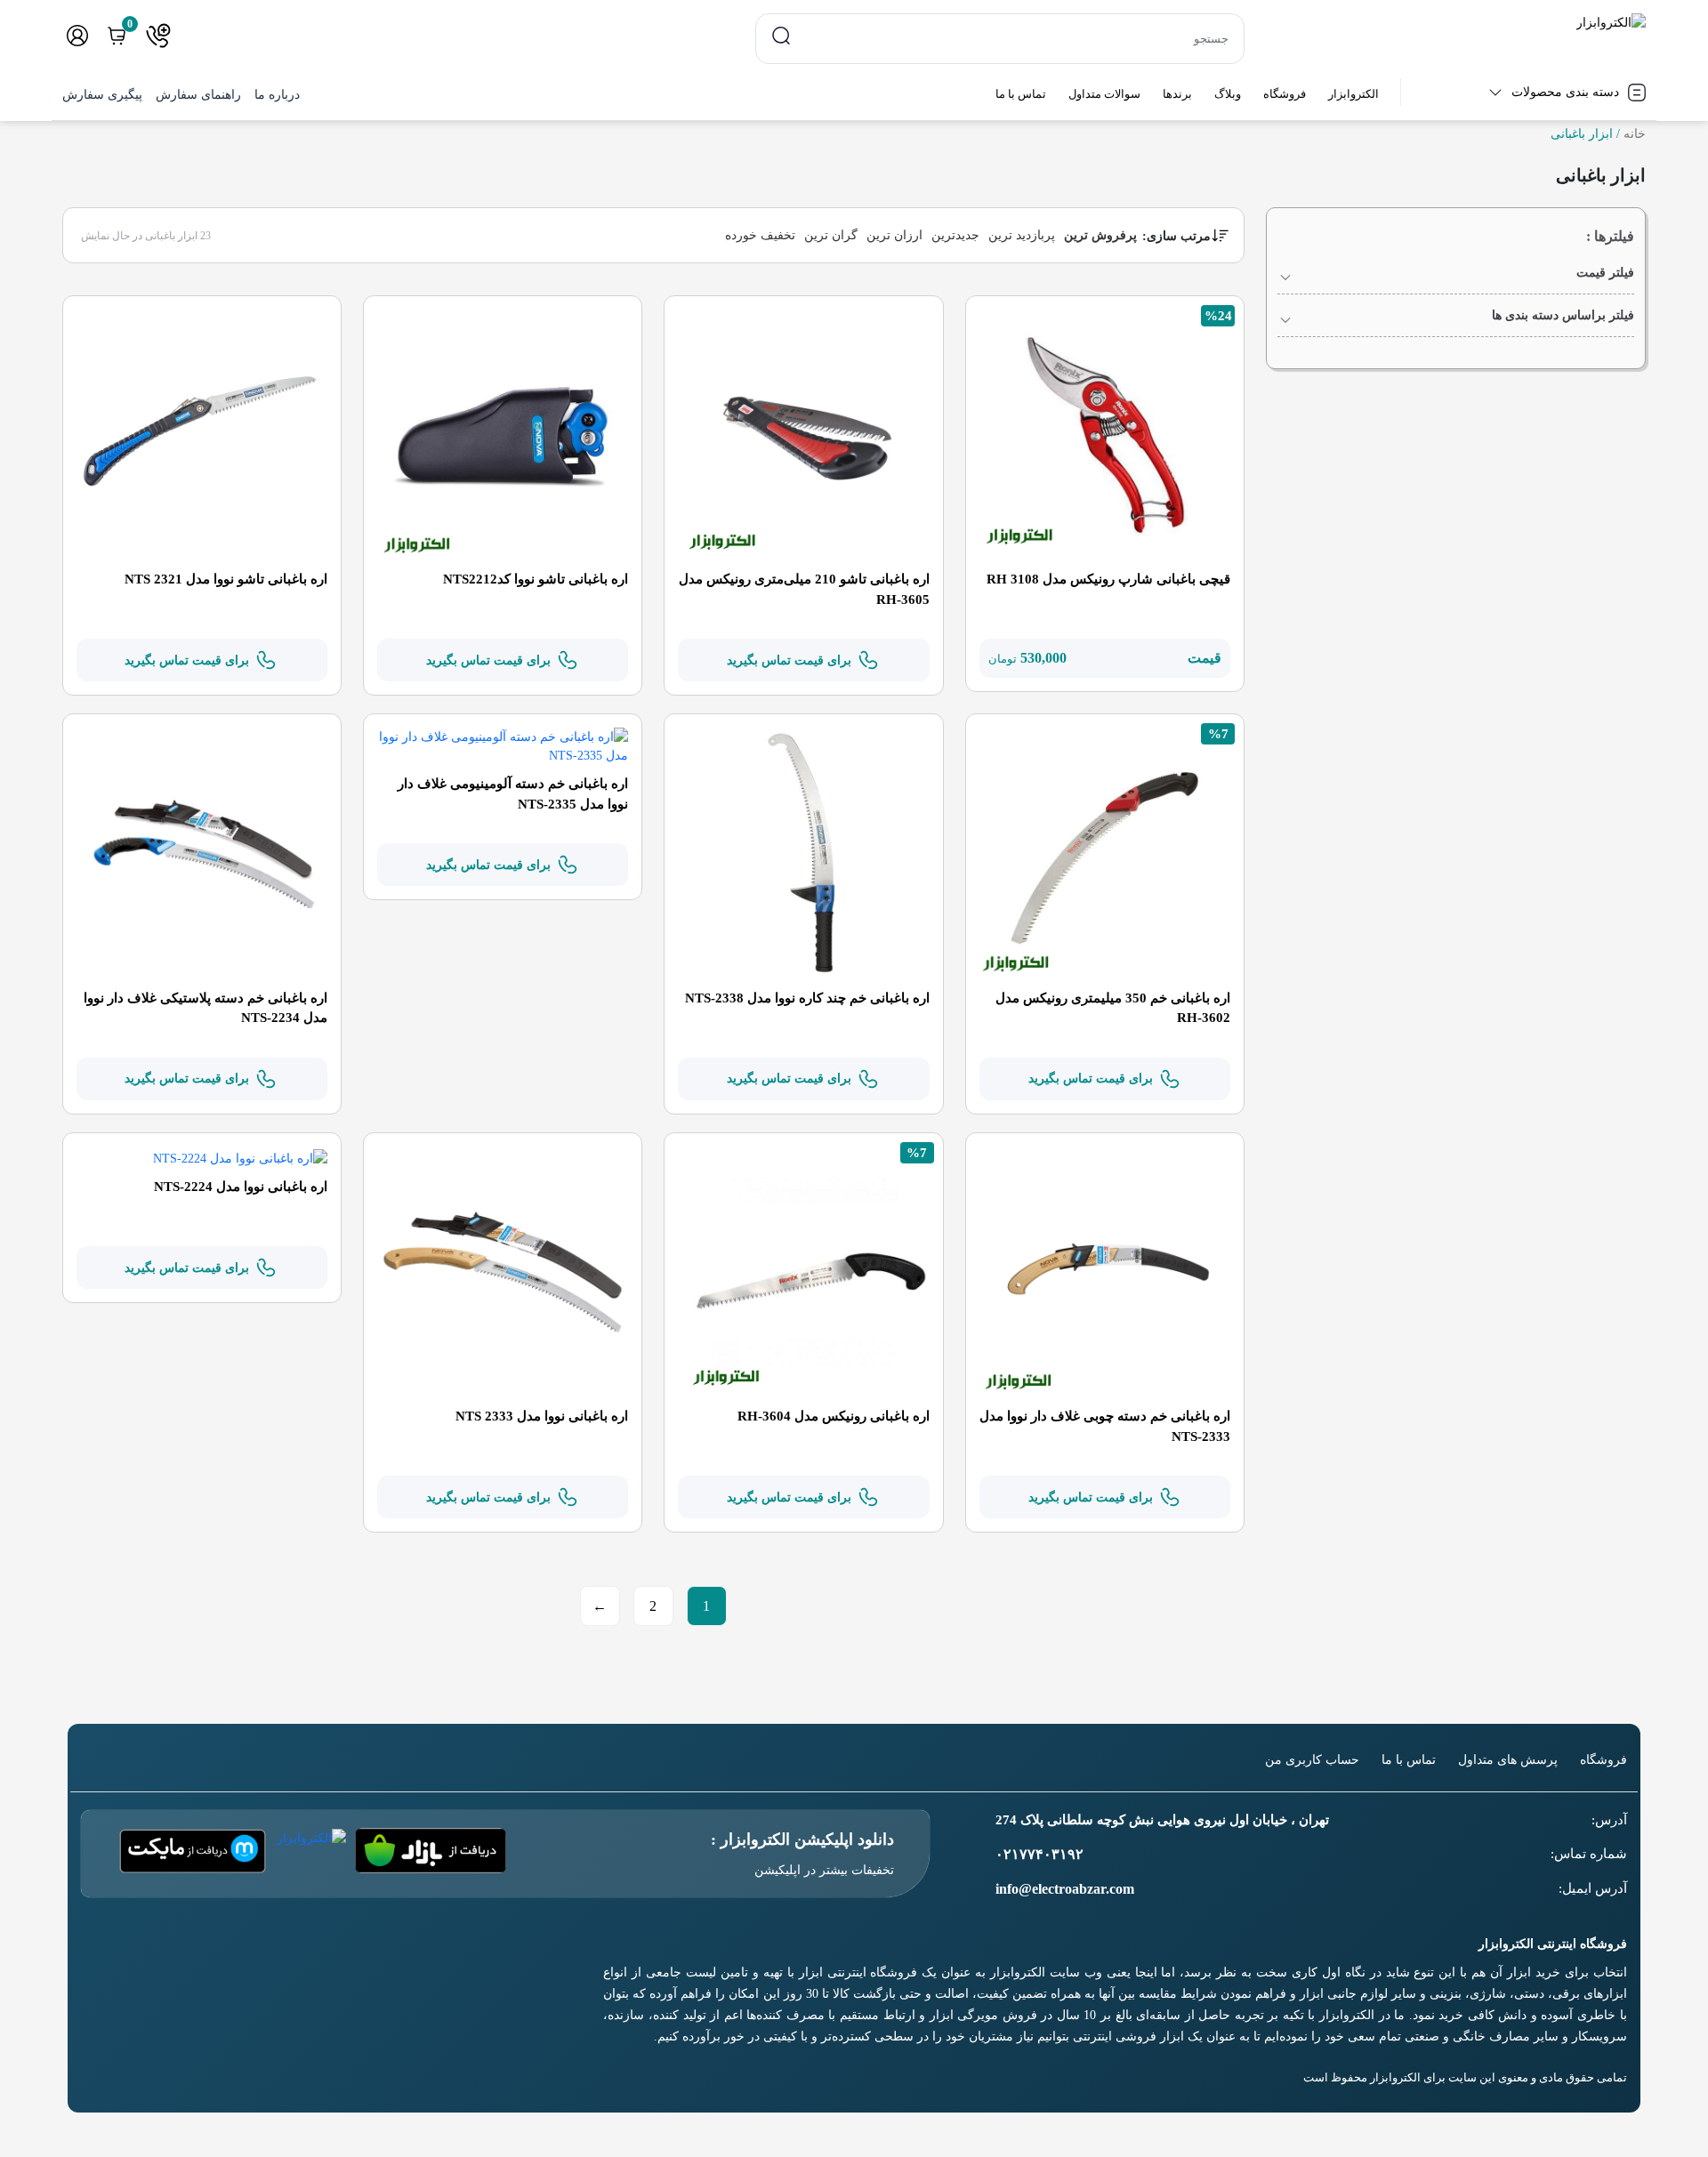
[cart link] (117, 36)
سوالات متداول (1104, 94)
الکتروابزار (1354, 94)
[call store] (158, 36)
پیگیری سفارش (102, 95)
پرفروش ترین (1100, 235)
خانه (1635, 134)
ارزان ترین (894, 235)
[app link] (431, 1854)
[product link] (1105, 434)
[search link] (781, 35)
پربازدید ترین (1022, 235)
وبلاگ (1228, 94)
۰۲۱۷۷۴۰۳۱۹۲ (1039, 1854)
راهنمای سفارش (198, 95)
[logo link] (1456, 23)
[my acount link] (77, 36)
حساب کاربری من (1312, 1760)
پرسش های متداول (1508, 1760)
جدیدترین (955, 235)
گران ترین (831, 235)
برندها (1177, 94)
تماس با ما (1021, 94)
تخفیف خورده (760, 235)
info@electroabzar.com (1065, 1889)
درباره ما (277, 95)
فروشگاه (1285, 94)
